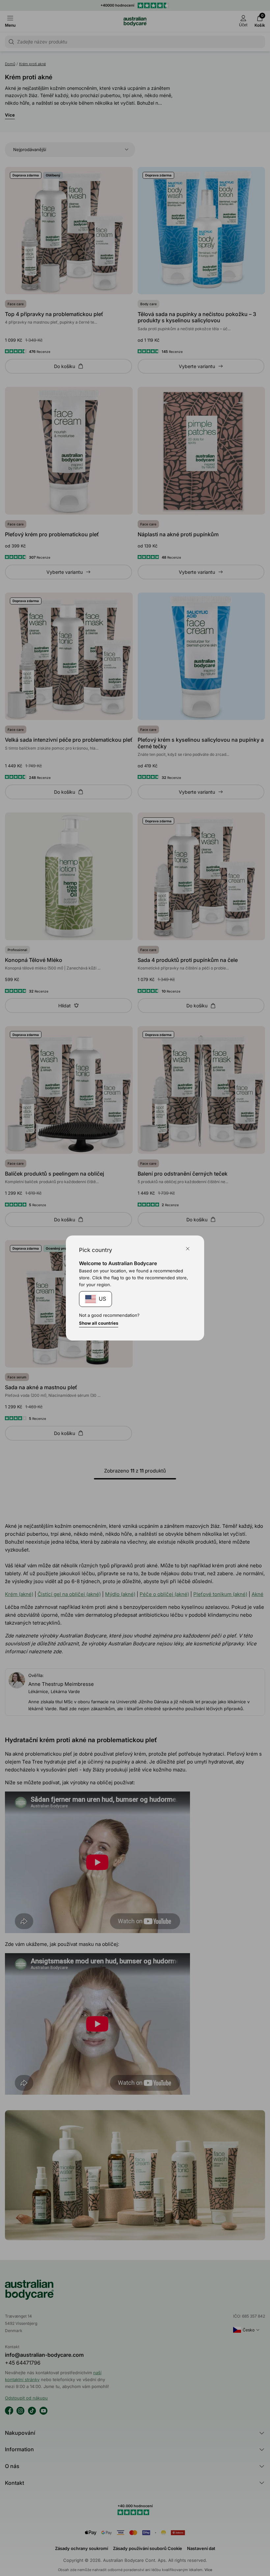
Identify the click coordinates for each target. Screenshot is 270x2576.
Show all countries (99, 1323)
